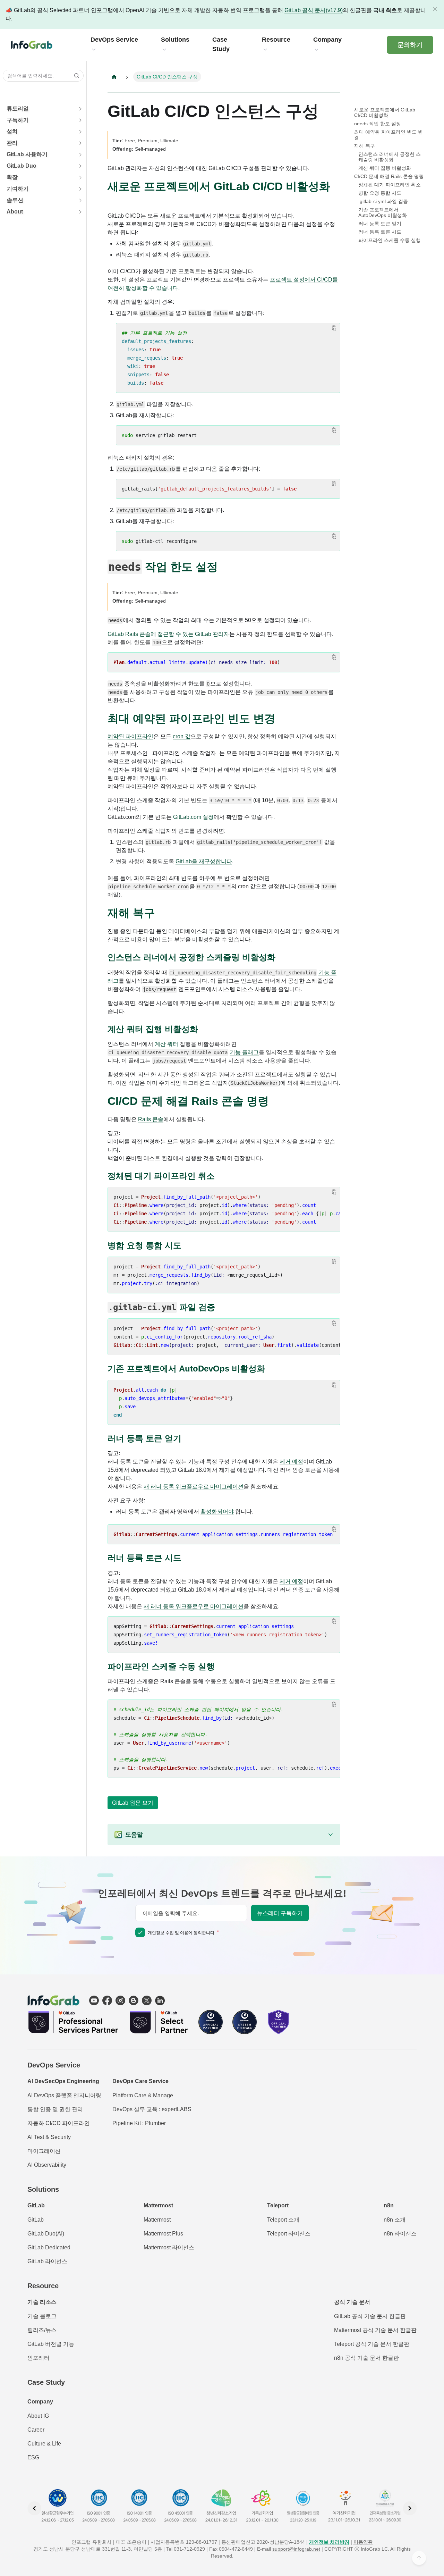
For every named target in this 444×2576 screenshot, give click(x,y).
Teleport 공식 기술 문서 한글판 (372, 2344)
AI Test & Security (49, 2137)
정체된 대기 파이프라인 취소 (390, 185)
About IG (38, 2416)
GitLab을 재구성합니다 (204, 861)
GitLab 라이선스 (47, 2261)
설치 (12, 131)
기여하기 (18, 189)
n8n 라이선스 (400, 2234)
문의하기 (410, 45)
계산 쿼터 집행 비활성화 (385, 168)
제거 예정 (291, 1462)
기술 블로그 (42, 2316)
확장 (12, 177)
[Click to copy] (334, 328)
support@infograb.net (296, 2549)
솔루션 (15, 200)
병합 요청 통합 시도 (380, 193)
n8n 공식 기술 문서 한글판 (366, 2358)
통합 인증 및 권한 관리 (55, 2109)
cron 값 (182, 736)
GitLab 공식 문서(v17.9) (314, 10)
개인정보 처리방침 (329, 2542)
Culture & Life (44, 2444)
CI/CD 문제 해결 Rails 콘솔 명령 (389, 176)
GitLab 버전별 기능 (51, 2344)
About (15, 212)
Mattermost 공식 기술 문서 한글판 (375, 2330)
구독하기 (18, 120)
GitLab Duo (22, 166)
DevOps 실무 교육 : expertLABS (152, 2109)
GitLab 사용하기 (27, 154)
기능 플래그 (244, 1052)
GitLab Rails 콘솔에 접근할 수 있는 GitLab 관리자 (168, 634)
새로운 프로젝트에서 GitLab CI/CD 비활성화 (385, 112)
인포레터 (39, 2358)
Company (40, 2402)
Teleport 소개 (283, 2220)
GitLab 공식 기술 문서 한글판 (370, 2316)
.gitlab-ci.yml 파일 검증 (383, 201)
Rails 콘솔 (151, 1119)
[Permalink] (114, 198)
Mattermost (157, 2220)
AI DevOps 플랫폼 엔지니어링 (64, 2095)
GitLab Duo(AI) (46, 2234)
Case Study (46, 2382)
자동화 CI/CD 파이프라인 (59, 2123)
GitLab (36, 2220)
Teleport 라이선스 (289, 2234)
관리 (12, 143)
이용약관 (363, 2542)
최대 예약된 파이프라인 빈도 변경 (388, 135)
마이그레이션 (44, 2151)
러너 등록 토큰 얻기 (380, 224)
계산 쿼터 (166, 1044)
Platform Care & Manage (143, 2095)
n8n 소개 (395, 2220)
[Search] (75, 76)
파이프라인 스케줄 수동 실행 (390, 240)
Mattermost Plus (163, 2234)
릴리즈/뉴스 (42, 2330)
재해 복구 (365, 146)
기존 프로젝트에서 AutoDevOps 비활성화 (383, 212)
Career (36, 2430)
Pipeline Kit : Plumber (139, 2123)
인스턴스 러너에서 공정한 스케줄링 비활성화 (390, 157)
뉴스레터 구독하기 (280, 1913)
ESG (33, 2457)
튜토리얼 (18, 108)
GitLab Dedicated (49, 2247)
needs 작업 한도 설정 (378, 124)
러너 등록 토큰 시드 (380, 232)
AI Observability (47, 2165)
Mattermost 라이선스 (169, 2247)
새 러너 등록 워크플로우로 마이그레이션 (194, 1487)
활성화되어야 (217, 1512)
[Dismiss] (435, 9)
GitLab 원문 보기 (133, 1803)
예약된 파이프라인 (130, 736)
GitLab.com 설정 (193, 817)
